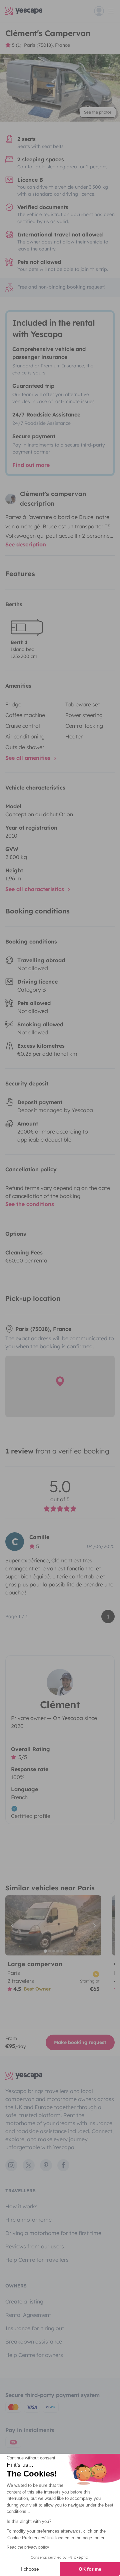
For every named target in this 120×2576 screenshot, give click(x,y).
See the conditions (30, 1204)
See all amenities (29, 758)
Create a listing (24, 2301)
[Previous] (13, 1925)
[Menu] (104, 11)
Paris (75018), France (47, 45)
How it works (21, 2206)
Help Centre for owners (34, 2355)
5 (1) (17, 45)
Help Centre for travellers (37, 2260)
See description (26, 544)
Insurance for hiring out (35, 2328)
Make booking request (80, 2042)
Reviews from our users (35, 2246)
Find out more (31, 465)
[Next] (93, 1925)
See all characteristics (35, 889)
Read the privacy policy (28, 2547)
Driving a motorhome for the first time (53, 2233)
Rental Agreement (28, 2315)
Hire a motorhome (28, 2220)
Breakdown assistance (34, 2342)
